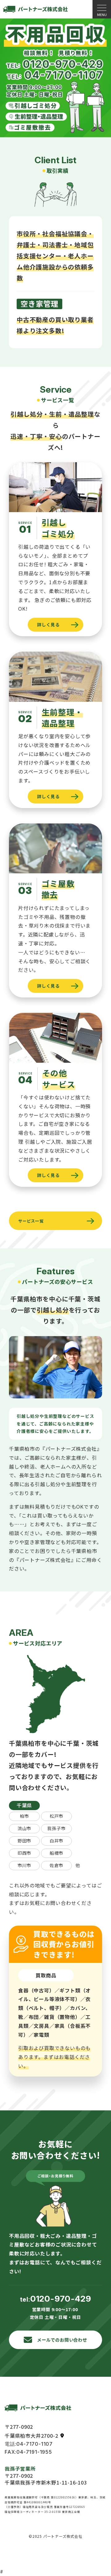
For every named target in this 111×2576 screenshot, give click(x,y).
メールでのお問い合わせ (62, 2340)
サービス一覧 (31, 1221)
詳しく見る (48, 625)
